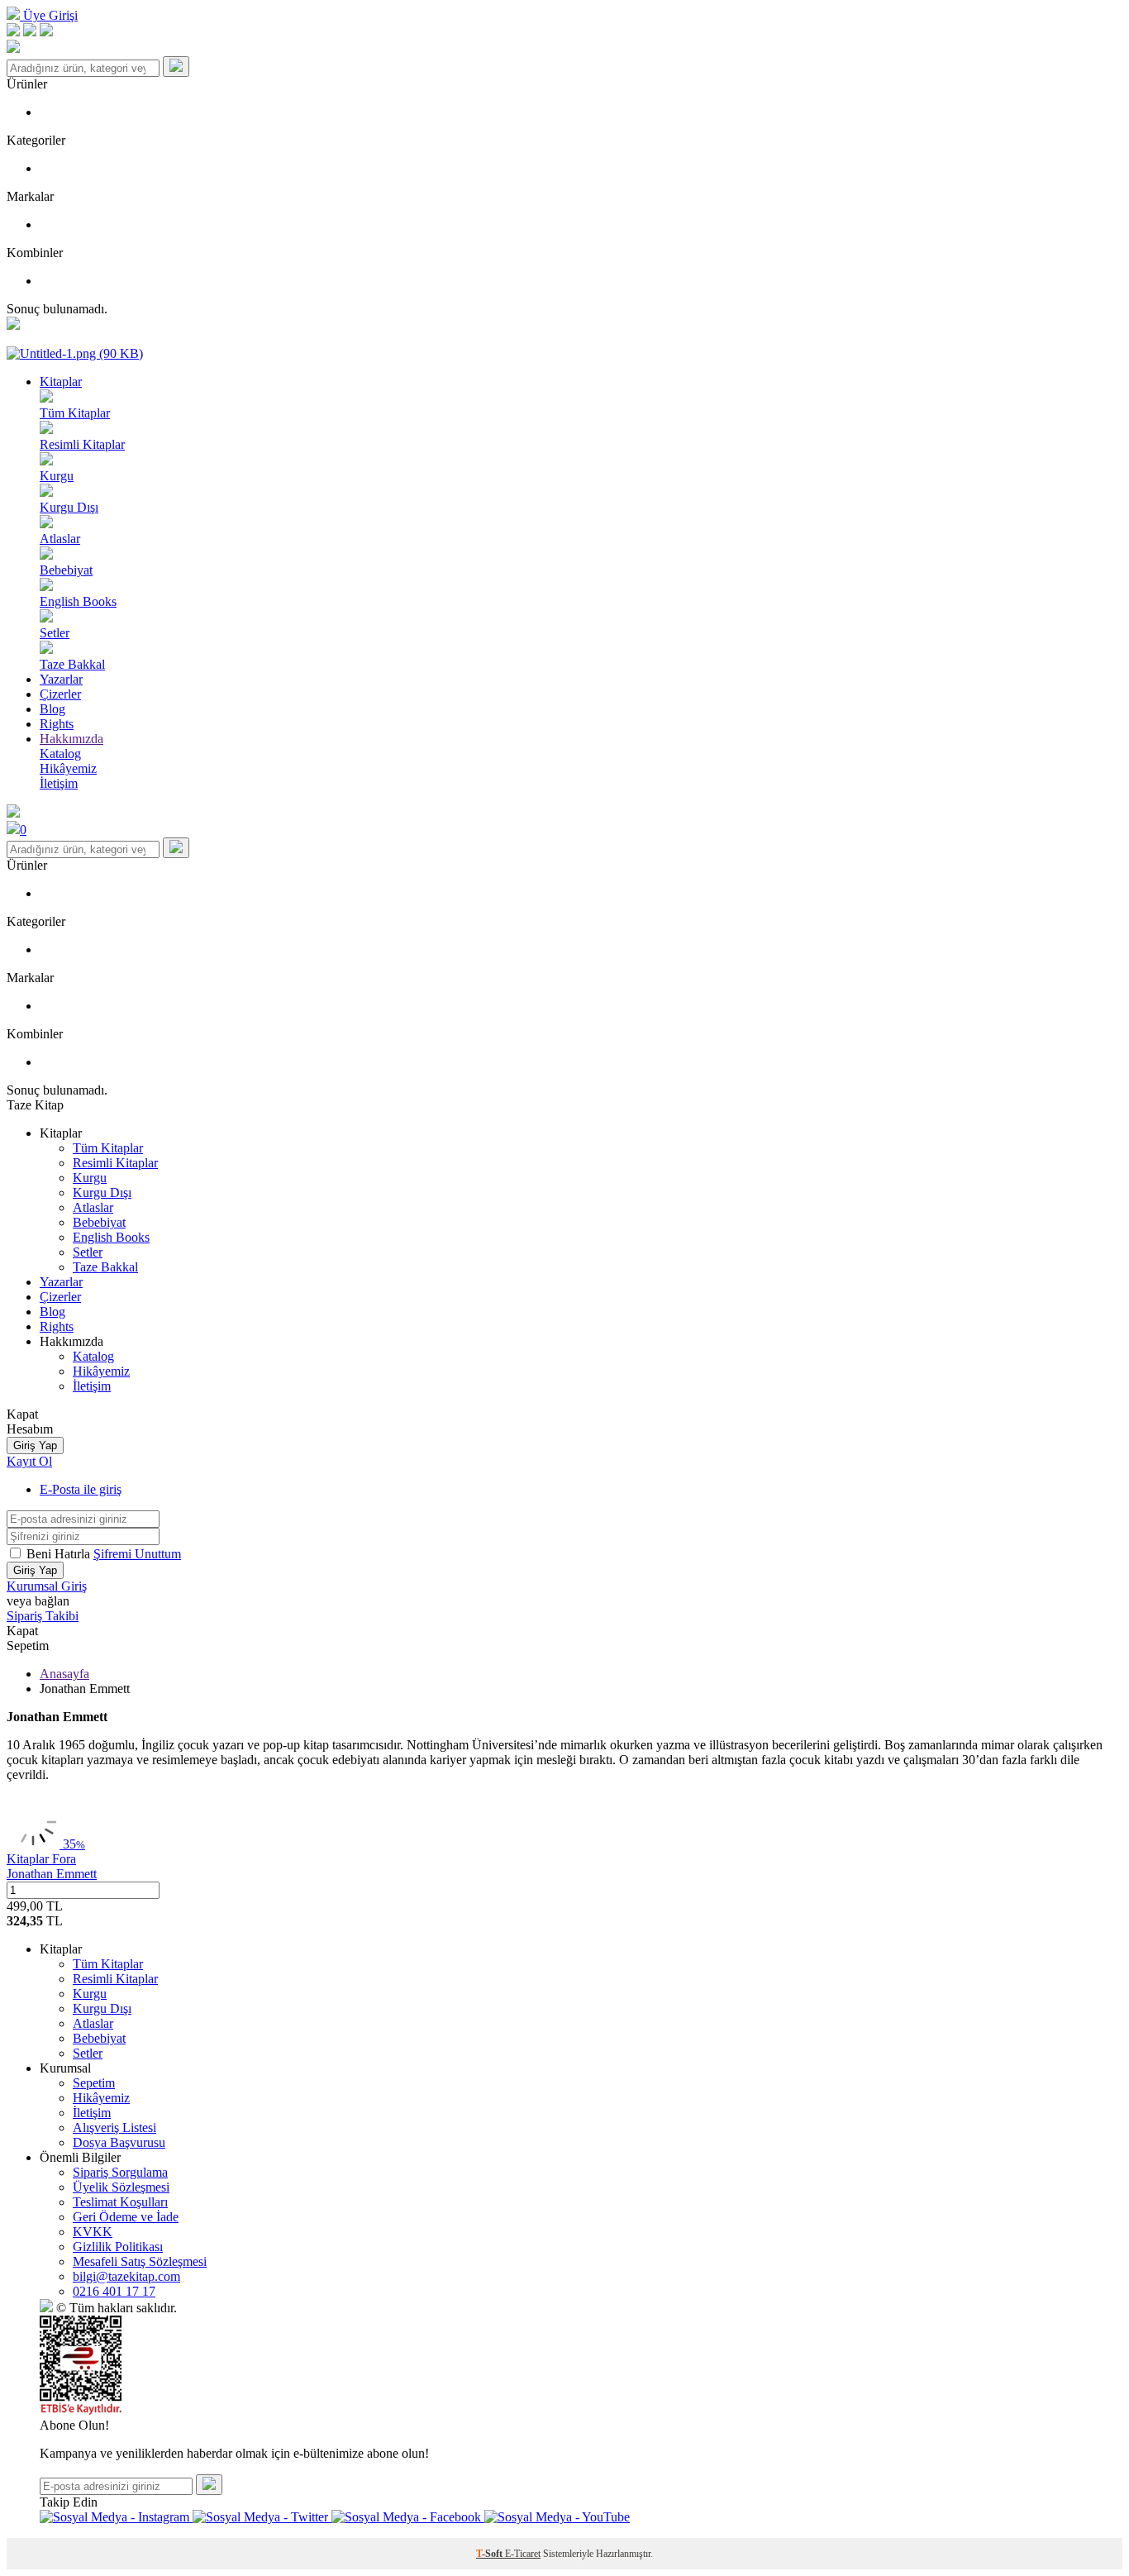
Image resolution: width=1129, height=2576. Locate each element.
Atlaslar (93, 1207)
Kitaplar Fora (41, 1859)
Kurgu (90, 1178)
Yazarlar (61, 679)
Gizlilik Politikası (118, 2247)
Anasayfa (64, 1674)
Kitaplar (61, 382)
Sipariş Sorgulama (120, 2172)
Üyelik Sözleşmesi (121, 2187)
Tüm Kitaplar (108, 1148)
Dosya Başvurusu (119, 2142)
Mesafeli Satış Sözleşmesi (140, 2261)
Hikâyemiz (101, 1371)
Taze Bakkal (105, 1267)
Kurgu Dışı (102, 1193)
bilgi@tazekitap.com (126, 2276)
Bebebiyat (99, 1222)
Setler (88, 1252)
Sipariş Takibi (43, 1616)
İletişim (92, 1386)
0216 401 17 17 (114, 2291)
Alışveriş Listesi (114, 2128)
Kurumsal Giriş (47, 1586)
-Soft (491, 2554)
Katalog (93, 1356)
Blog (52, 709)
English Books (111, 1237)
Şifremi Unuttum (137, 1554)
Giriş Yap (35, 1445)
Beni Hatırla (60, 1554)
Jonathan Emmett (52, 1874)
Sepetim (94, 2083)
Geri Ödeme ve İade (126, 2217)
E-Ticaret (523, 2554)
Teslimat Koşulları (120, 2202)
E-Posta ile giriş (81, 1489)
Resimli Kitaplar (115, 1163)
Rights (57, 724)
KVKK (93, 2232)
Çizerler (60, 694)
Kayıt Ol (29, 1461)
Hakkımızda (71, 739)
